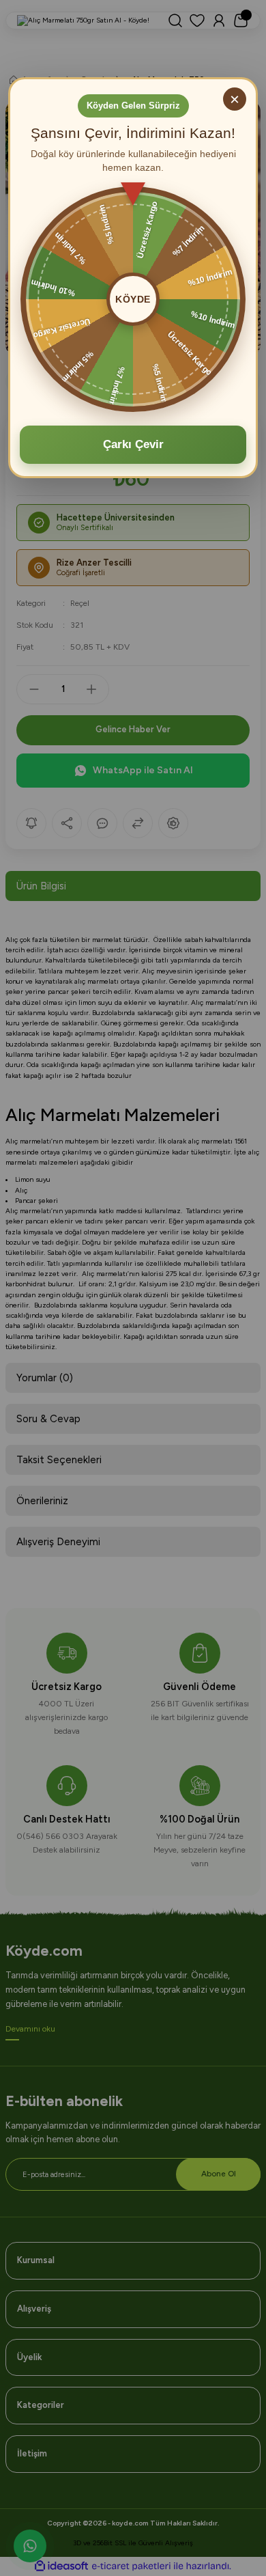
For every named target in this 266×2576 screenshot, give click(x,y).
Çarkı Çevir (133, 444)
